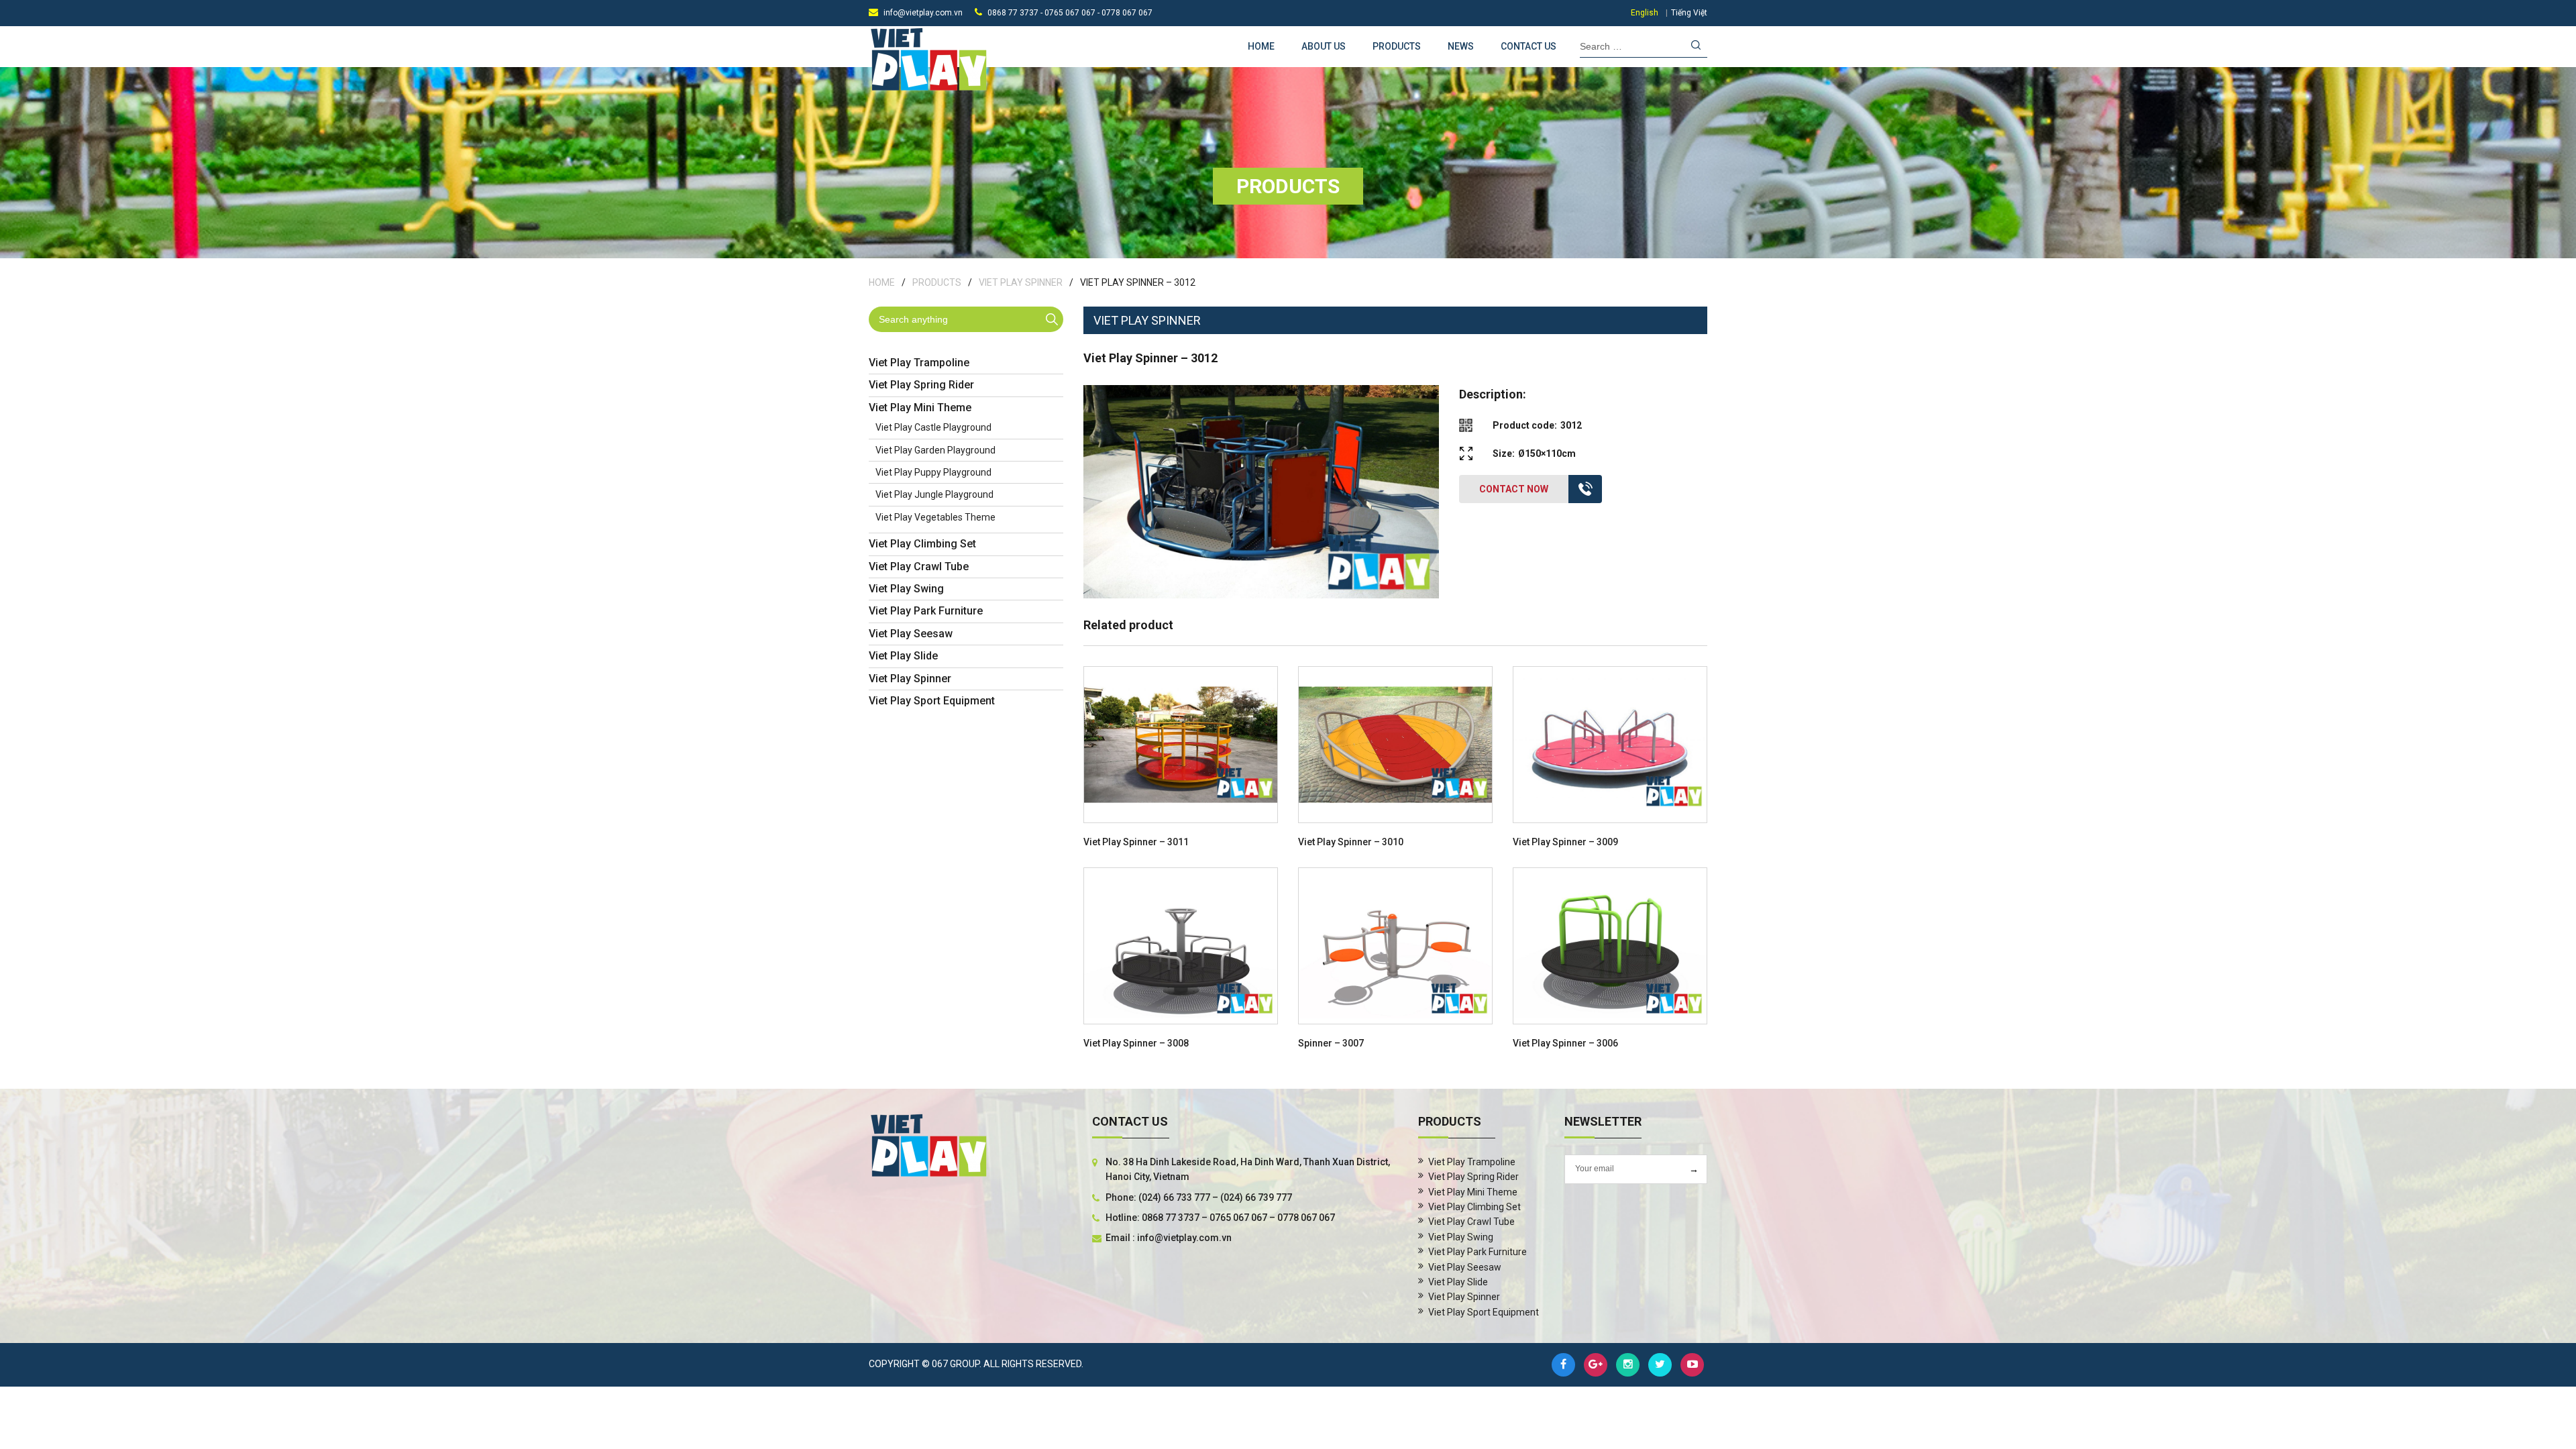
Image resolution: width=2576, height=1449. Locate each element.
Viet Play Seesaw (911, 634)
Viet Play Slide (903, 656)
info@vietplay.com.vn (923, 13)
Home (1261, 46)
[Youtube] (1692, 1365)
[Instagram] (1628, 1365)
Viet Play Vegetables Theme (935, 517)
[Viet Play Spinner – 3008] (1181, 946)
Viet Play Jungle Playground (934, 494)
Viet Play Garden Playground (935, 450)
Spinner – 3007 (1331, 1043)
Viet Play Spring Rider (921, 385)
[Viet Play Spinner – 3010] (1395, 745)
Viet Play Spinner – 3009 (1565, 842)
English (1645, 13)
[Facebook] (1563, 1365)
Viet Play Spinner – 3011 (1136, 842)
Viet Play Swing (906, 589)
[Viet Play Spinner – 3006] (1610, 946)
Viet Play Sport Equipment (932, 701)
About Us (1324, 46)
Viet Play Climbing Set (922, 544)
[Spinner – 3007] (1395, 946)
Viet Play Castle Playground (933, 427)
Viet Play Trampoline (919, 363)
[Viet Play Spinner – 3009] (1610, 745)
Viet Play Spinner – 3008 (1136, 1043)
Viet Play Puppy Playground (933, 472)
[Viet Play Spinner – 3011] (1181, 745)
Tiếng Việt (1689, 13)
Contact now (1514, 489)
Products (1397, 46)
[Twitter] (1660, 1365)
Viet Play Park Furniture (926, 611)
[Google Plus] (1596, 1365)
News (1461, 46)
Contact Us (1528, 46)
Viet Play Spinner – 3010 (1351, 842)
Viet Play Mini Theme (920, 408)
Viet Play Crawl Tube (919, 567)
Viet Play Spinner (1021, 282)
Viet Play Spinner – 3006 (1565, 1043)
